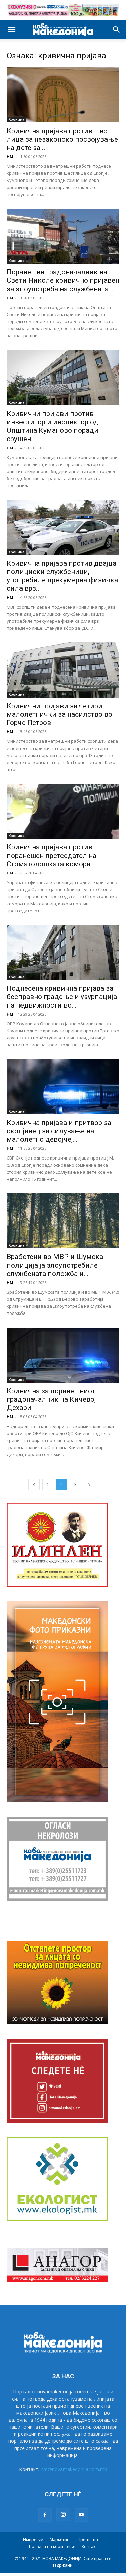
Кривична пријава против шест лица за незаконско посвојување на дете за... (62, 139)
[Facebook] (45, 2515)
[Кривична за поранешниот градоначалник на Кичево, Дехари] (63, 1355)
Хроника (16, 119)
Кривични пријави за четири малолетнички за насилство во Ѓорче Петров (59, 714)
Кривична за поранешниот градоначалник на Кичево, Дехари (51, 1399)
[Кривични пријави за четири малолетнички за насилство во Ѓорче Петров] (63, 670)
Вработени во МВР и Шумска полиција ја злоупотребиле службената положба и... (55, 1265)
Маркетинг (60, 2540)
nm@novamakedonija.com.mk (74, 2469)
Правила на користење (52, 2547)
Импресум (33, 2540)
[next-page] (89, 1484)
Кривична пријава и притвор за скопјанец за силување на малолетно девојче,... (59, 1131)
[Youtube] (81, 2515)
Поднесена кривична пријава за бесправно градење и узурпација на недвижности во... (62, 997)
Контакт (89, 2547)
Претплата (88, 2540)
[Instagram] (63, 2515)
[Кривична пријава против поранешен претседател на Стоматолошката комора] (63, 811)
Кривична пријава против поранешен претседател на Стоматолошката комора (52, 856)
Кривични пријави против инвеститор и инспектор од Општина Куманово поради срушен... (53, 426)
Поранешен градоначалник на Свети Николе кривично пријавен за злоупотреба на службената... (63, 280)
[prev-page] (34, 1484)
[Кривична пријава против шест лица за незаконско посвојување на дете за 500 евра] (63, 95)
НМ (10, 157)
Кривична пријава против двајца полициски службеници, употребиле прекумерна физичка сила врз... (62, 576)
